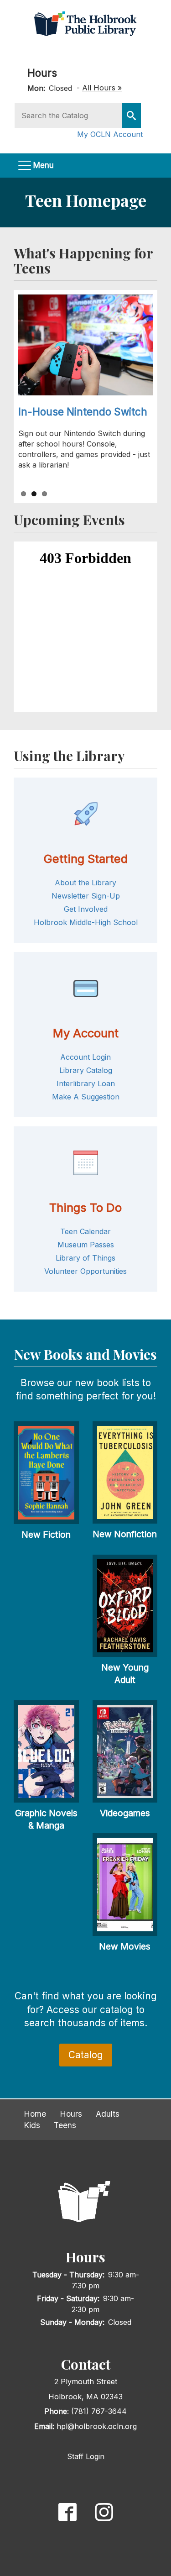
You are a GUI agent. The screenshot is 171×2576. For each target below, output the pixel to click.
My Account (86, 1033)
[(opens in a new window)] (67, 2511)
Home (35, 2114)
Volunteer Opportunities (85, 1271)
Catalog (86, 2055)
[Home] (85, 23)
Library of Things (85, 1258)
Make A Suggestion (86, 1097)
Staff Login (86, 2456)
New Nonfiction (125, 1534)
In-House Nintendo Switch (83, 412)
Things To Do (85, 1207)
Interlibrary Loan (86, 1083)
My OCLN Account (110, 134)
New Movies (125, 1946)
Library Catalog (86, 1070)
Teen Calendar (85, 1231)
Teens (65, 2125)
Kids (32, 2125)
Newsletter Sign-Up (86, 896)
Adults (108, 2114)
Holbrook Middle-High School (86, 922)
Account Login (85, 1057)
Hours (42, 73)
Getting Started (85, 859)
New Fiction (46, 1535)
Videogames (125, 1813)
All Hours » (102, 88)
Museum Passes (86, 1245)
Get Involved (86, 909)
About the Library (85, 883)
